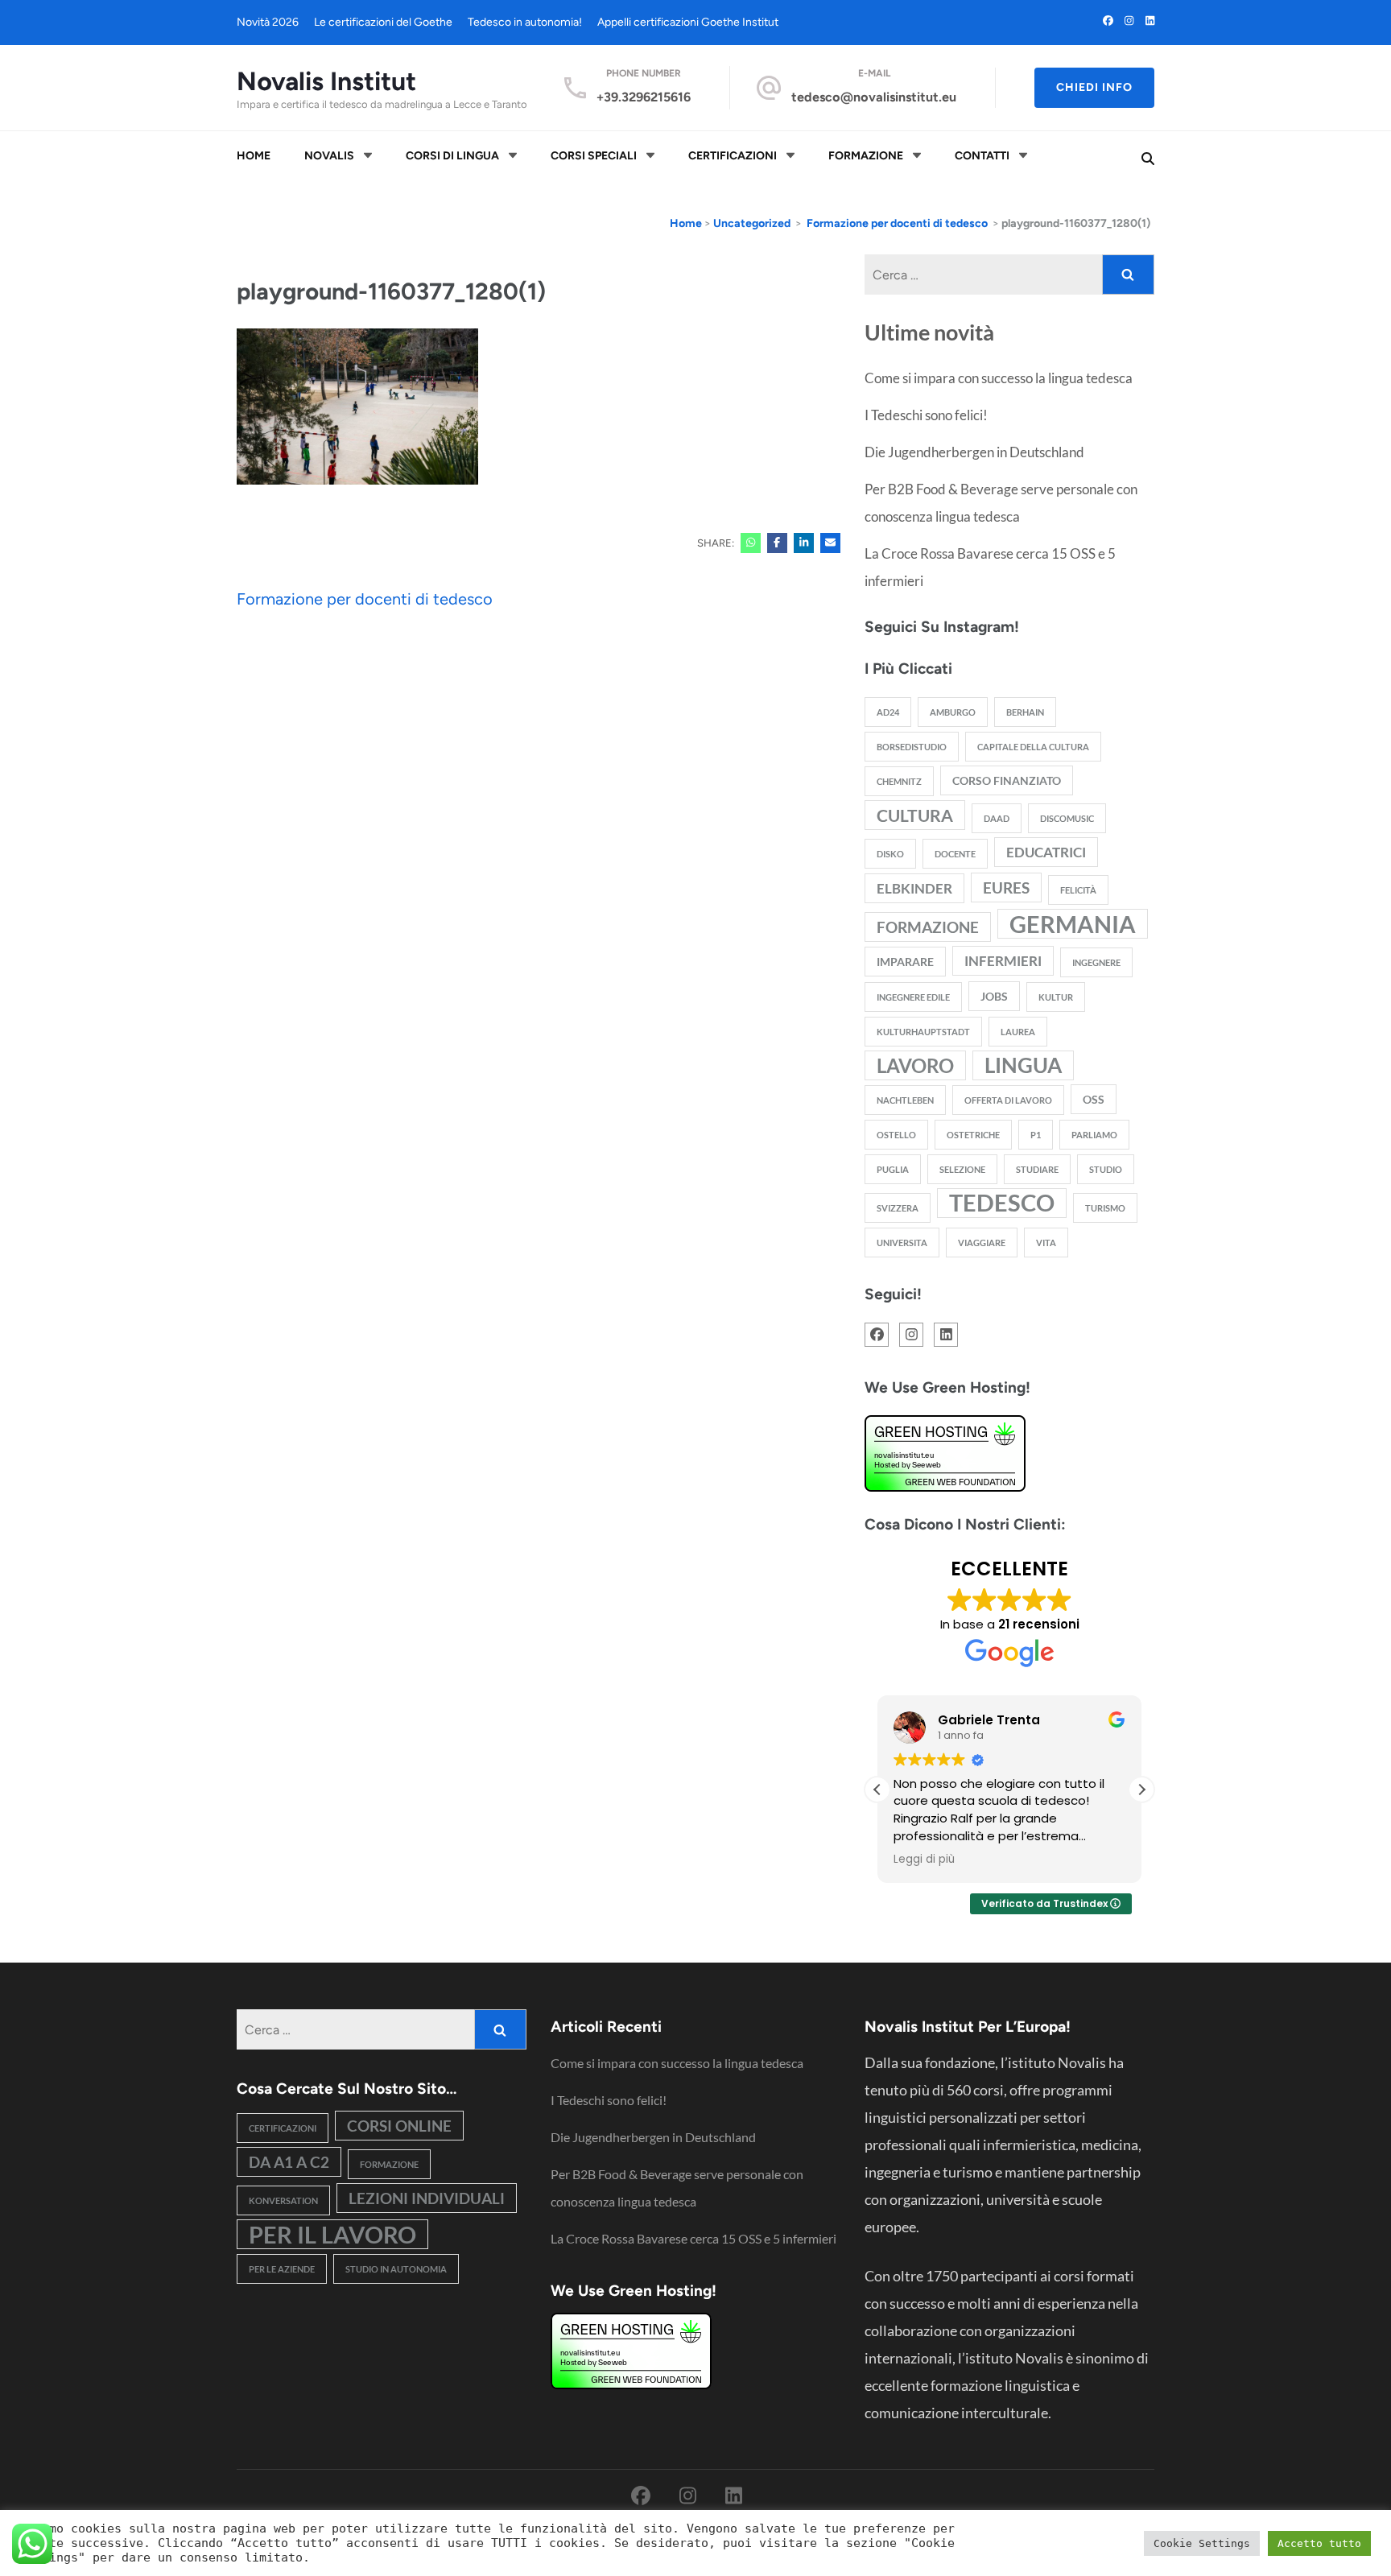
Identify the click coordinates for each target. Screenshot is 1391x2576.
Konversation (283, 2200)
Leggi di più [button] (924, 1860)
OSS (1094, 1099)
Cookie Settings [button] (1202, 2543)
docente (955, 854)
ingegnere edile (913, 997)
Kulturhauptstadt (923, 1032)
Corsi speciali (594, 156)
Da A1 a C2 (289, 2162)
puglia (893, 1169)
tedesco (1002, 1203)
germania (1073, 924)
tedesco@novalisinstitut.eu (874, 97)
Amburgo (953, 712)
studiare (1037, 1169)
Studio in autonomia (396, 2269)
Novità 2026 (268, 22)
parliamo (1094, 1135)
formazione (928, 927)
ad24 (888, 712)
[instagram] (1129, 21)
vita (1046, 1243)
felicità (1078, 890)
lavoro (915, 1065)
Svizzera (898, 1208)
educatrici (1046, 852)
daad (997, 818)
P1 (1036, 1135)
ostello (896, 1135)
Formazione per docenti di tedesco (365, 599)
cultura (915, 815)
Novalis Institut (326, 81)
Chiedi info (1094, 87)
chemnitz (899, 781)
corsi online (399, 2126)
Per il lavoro (332, 2234)
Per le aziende (282, 2269)
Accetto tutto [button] (1319, 2543)
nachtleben (905, 1100)
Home (254, 156)
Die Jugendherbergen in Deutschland (974, 452)
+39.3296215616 (644, 97)
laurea (1018, 1032)
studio (1106, 1169)
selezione (962, 1169)
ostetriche (973, 1135)
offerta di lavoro (1008, 1100)
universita (902, 1243)
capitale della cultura (1033, 747)
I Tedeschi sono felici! (926, 415)
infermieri (1003, 961)
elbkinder (914, 888)
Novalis (329, 156)
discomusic (1067, 818)
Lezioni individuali (427, 2198)
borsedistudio (912, 747)
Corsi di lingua (452, 156)
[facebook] (1108, 21)
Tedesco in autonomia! (525, 22)
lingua (1023, 1065)
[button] (1141, 1790)
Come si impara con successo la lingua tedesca (999, 378)
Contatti (982, 156)
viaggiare (982, 1243)
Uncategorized (752, 223)
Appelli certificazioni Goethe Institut (688, 22)
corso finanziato (1007, 780)
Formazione (866, 156)
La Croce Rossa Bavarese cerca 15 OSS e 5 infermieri (693, 2238)
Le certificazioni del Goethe (383, 22)
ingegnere (1096, 962)
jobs (994, 996)
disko (890, 854)
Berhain (1025, 712)
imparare (905, 962)
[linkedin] (1150, 21)
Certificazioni (733, 156)
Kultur (1056, 997)
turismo (1105, 1208)
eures (1006, 888)
